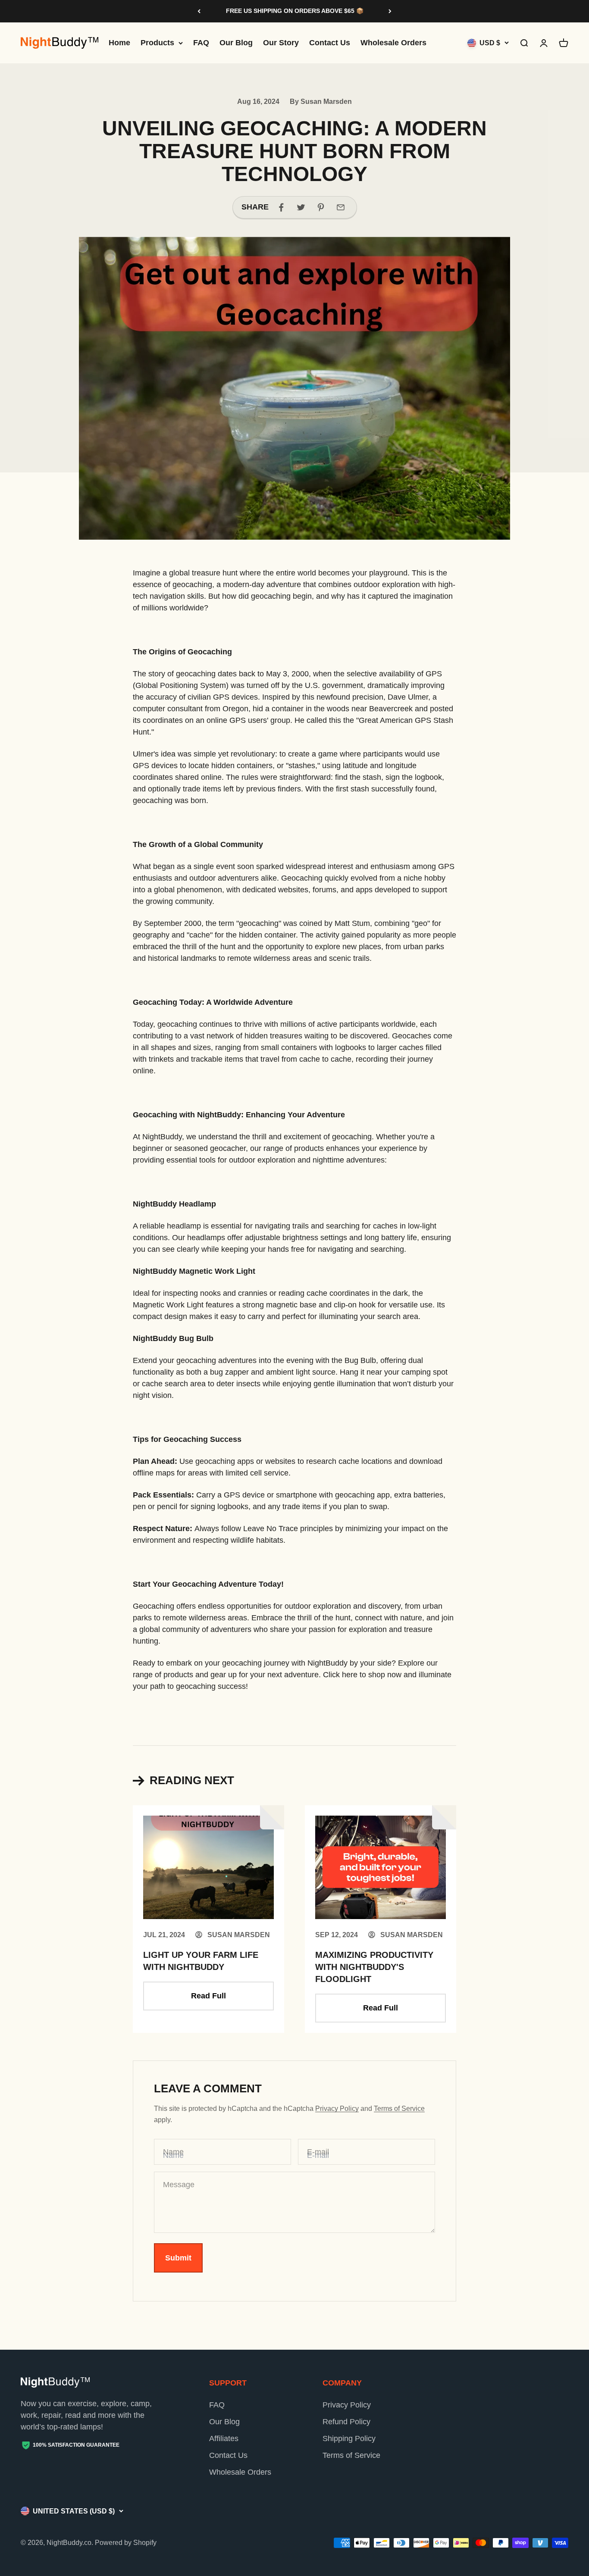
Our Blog (236, 43)
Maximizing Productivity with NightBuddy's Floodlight (374, 1967)
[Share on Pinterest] (321, 207)
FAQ (201, 43)
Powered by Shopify (126, 2543)
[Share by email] (341, 207)
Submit (178, 2258)
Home (119, 43)
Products (157, 43)
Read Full (208, 1996)
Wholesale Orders (393, 43)
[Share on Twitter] (301, 207)
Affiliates (224, 2438)
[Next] (390, 11)
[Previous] (199, 11)
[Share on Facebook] (281, 207)
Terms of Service (399, 2109)
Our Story (281, 43)
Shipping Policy (349, 2438)
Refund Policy (346, 2422)
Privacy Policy (337, 2109)
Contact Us (330, 43)
